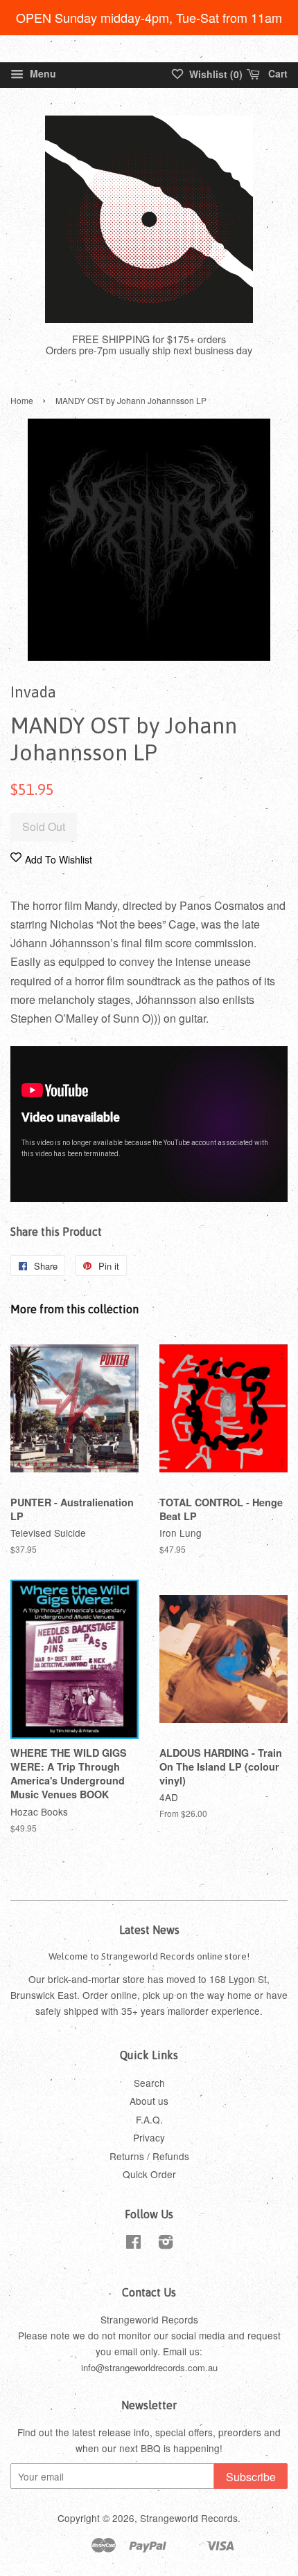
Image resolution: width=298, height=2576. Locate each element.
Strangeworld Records (189, 2518)
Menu (42, 73)
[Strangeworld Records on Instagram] (166, 2244)
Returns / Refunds (149, 2156)
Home (22, 400)
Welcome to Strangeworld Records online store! (149, 1956)
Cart (277, 73)
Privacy (149, 2137)
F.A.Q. (149, 2119)
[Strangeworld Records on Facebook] (133, 2244)
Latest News (149, 1930)
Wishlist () (214, 74)
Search (149, 2083)
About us (149, 2101)
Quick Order (149, 2174)
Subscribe (251, 2477)
